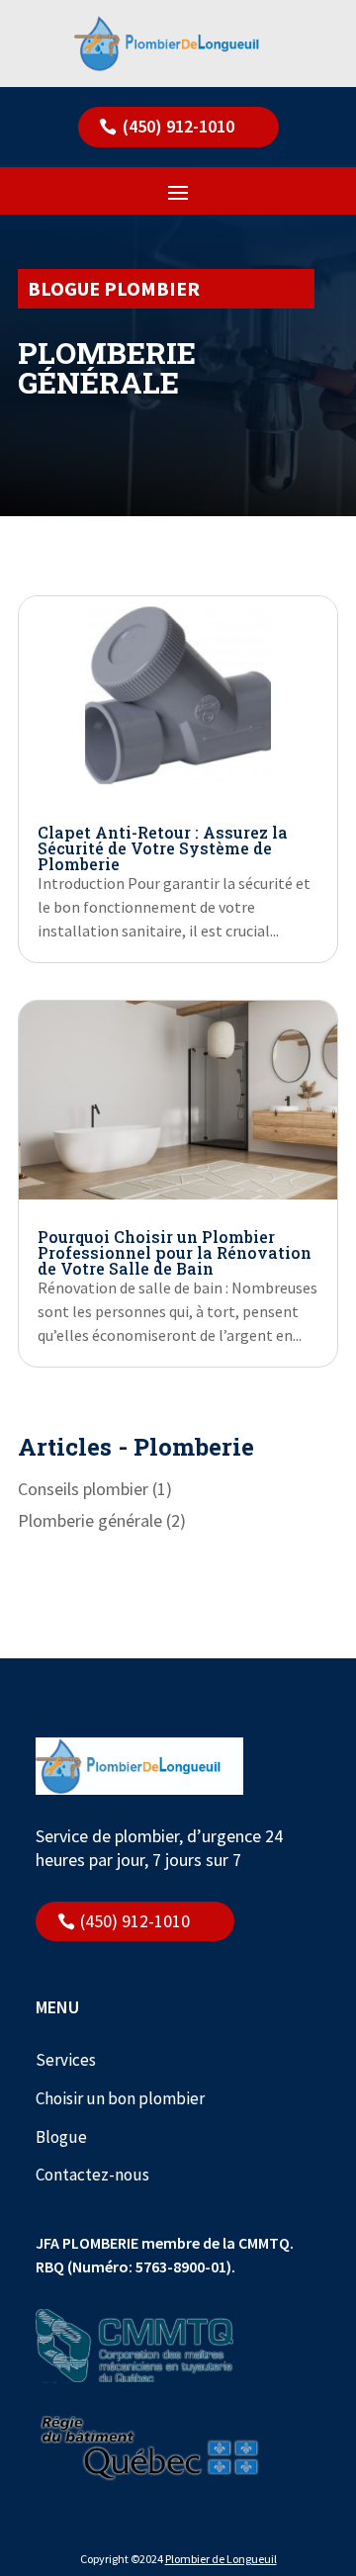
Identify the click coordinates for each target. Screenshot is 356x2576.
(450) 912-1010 (178, 126)
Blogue (61, 2137)
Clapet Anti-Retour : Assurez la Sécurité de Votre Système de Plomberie (163, 848)
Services (66, 2060)
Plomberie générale (90, 1520)
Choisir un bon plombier (120, 2098)
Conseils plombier (83, 1489)
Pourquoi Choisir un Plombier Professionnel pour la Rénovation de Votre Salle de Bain (175, 1252)
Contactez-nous (92, 2175)
